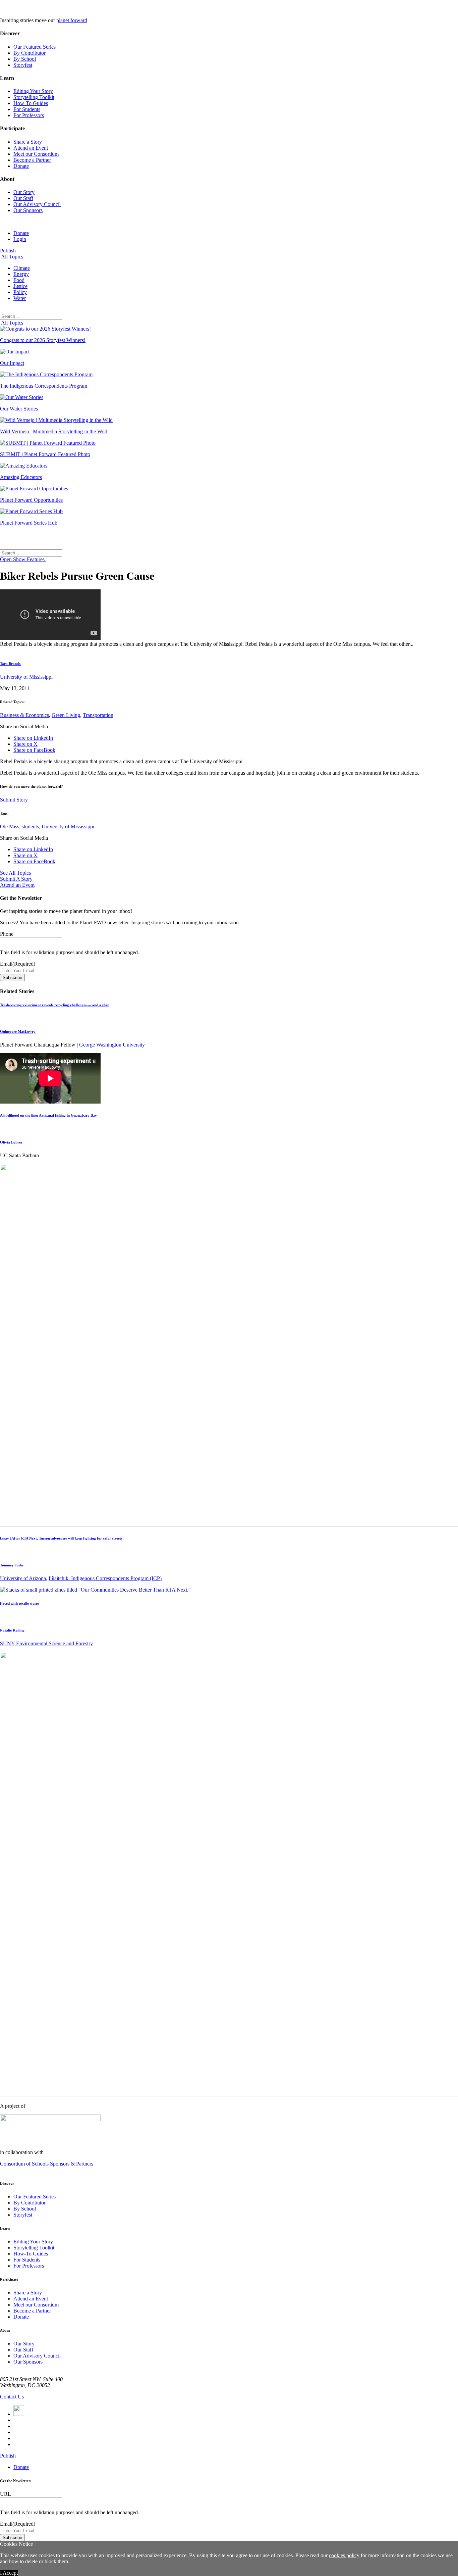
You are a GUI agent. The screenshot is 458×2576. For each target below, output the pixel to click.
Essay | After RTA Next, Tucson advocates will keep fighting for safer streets (61, 1538)
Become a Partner (32, 160)
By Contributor (30, 53)
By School (25, 59)
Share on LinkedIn (33, 738)
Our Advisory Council (37, 204)
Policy (20, 292)
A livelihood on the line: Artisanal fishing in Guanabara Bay (48, 1115)
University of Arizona (23, 1578)
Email (18, 964)
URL (6, 2494)
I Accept (9, 2573)
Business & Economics (24, 715)
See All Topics (15, 873)
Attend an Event (31, 148)
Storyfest (23, 65)
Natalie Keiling (12, 1630)
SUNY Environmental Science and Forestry (46, 1643)
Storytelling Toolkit (34, 97)
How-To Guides (31, 103)
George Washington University (112, 1045)
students (30, 827)
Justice (20, 286)
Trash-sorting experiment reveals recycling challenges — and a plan (55, 1005)
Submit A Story (16, 879)
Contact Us (12, 2397)
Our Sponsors (28, 210)
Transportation (98, 715)
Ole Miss (10, 827)
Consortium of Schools (24, 2164)
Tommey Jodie (12, 1565)
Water (20, 298)
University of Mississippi (26, 677)
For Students (27, 109)
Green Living (66, 715)
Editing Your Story (33, 91)
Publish (8, 251)
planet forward (72, 20)
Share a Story (28, 142)
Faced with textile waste (19, 1603)
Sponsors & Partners (72, 2164)
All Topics (12, 257)
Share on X (25, 744)
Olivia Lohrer (11, 1142)
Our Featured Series (35, 47)
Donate (21, 166)
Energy (21, 274)
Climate (22, 268)
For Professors (29, 115)
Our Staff (23, 198)
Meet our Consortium (36, 154)
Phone (7, 934)
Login (20, 239)
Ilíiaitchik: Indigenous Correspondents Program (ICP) (105, 1578)
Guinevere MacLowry (18, 1031)
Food (19, 280)
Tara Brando (10, 664)
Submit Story (14, 800)
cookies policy (344, 2555)
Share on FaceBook (34, 750)
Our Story (24, 192)
